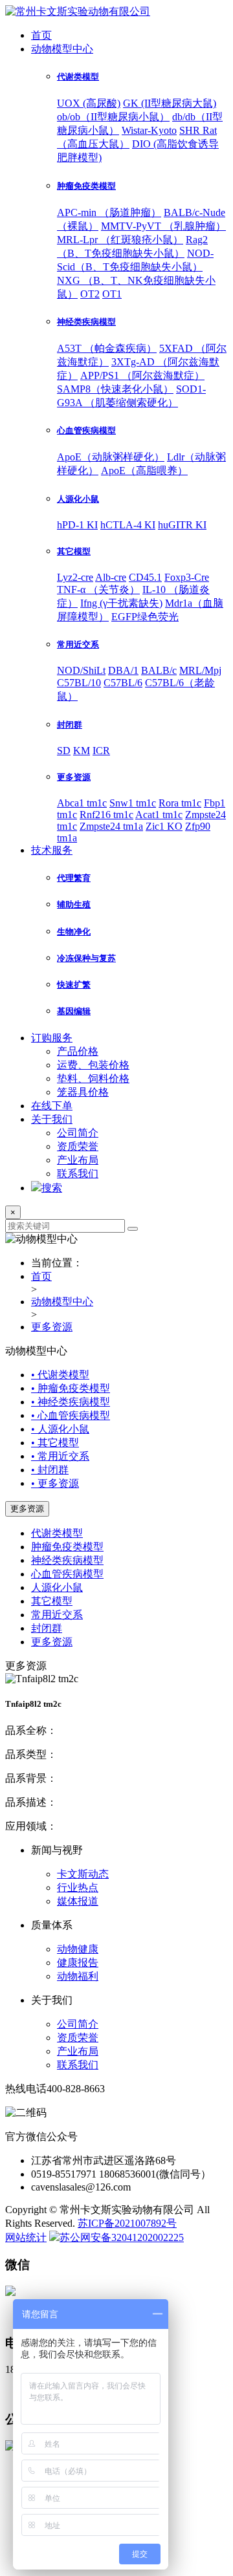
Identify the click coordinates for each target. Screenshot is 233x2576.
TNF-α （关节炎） (98, 590)
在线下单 (52, 1106)
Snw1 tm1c (133, 803)
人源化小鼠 (57, 1587)
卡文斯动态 (83, 1874)
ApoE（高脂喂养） (144, 471)
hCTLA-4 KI (128, 525)
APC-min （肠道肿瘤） (109, 212)
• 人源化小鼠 (60, 1429)
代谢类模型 (57, 1533)
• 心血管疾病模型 (71, 1415)
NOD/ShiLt (81, 670)
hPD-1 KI (77, 525)
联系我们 (78, 1174)
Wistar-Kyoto (149, 130)
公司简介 (78, 1133)
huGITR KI (182, 525)
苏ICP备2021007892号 (127, 2223)
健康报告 (78, 1963)
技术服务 (52, 850)
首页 (41, 35)
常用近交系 (57, 1615)
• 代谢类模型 (60, 1375)
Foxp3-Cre (187, 577)
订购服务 (52, 1038)
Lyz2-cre (75, 577)
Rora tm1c (180, 803)
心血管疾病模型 (67, 1574)
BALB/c (159, 670)
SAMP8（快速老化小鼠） (115, 389)
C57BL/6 (123, 683)
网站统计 (26, 2237)
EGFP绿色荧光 (145, 617)
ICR (101, 751)
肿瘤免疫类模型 (67, 1547)
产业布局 (78, 1160)
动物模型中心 (62, 49)
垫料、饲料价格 (93, 1078)
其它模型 (52, 1601)
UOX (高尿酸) (89, 103)
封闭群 (47, 1628)
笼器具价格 (83, 1092)
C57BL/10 (79, 683)
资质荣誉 (78, 1146)
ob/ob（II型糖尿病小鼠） (113, 117)
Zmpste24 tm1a (111, 826)
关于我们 (52, 1119)
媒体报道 (78, 1901)
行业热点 (78, 1888)
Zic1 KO (164, 826)
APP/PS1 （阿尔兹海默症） (142, 375)
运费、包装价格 (93, 1065)
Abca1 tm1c (82, 803)
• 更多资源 (55, 1483)
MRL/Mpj (200, 670)
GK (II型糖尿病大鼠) (170, 103)
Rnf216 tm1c (106, 815)
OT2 (90, 294)
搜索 (52, 1188)
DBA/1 (123, 670)
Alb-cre (111, 577)
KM (82, 751)
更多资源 (52, 1327)
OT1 (112, 294)
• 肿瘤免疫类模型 (71, 1388)
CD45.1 (145, 577)
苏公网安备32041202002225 (122, 2237)
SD (64, 751)
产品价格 (78, 1051)
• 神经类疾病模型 (71, 1402)
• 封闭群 (50, 1470)
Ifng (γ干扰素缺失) (121, 603)
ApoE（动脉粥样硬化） (111, 457)
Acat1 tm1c (159, 815)
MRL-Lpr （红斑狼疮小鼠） (120, 240)
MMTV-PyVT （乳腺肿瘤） (163, 226)
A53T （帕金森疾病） (107, 348)
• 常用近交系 (60, 1456)
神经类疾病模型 (67, 1560)
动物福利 (78, 1976)
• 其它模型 (55, 1443)
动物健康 (78, 1949)
